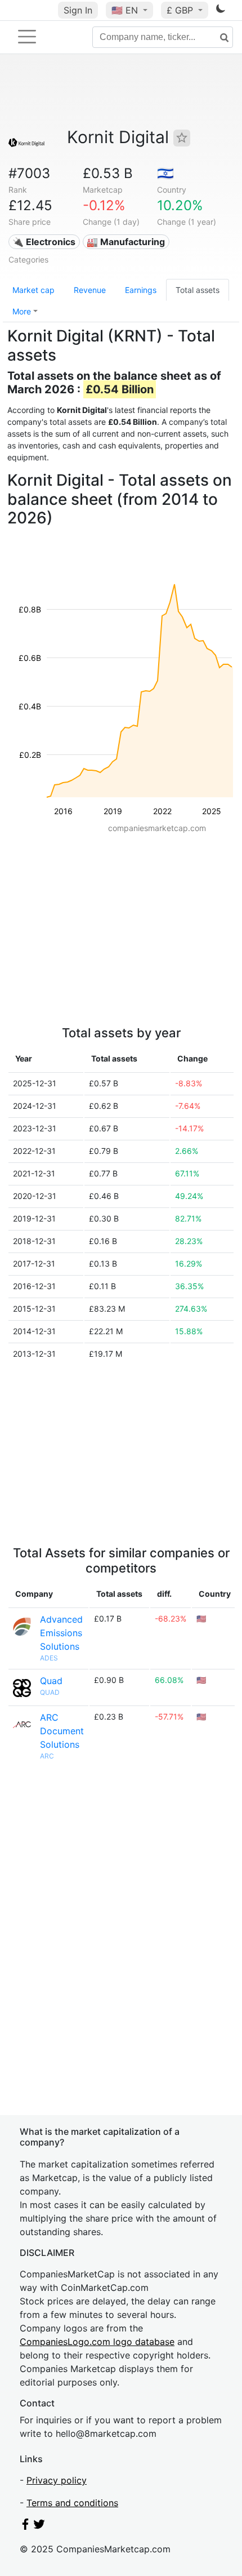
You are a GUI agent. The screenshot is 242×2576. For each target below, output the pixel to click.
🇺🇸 (125, 10)
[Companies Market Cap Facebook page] (25, 2526)
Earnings (141, 290)
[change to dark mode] (221, 11)
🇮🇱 (165, 173)
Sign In (78, 10)
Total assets (198, 290)
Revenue (90, 290)
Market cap (33, 290)
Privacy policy (57, 2480)
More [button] (22, 311)
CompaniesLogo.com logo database (97, 2342)
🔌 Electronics (44, 242)
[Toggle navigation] (27, 37)
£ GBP (181, 10)
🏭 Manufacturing (126, 242)
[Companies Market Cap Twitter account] (39, 2526)
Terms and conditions (72, 2503)
